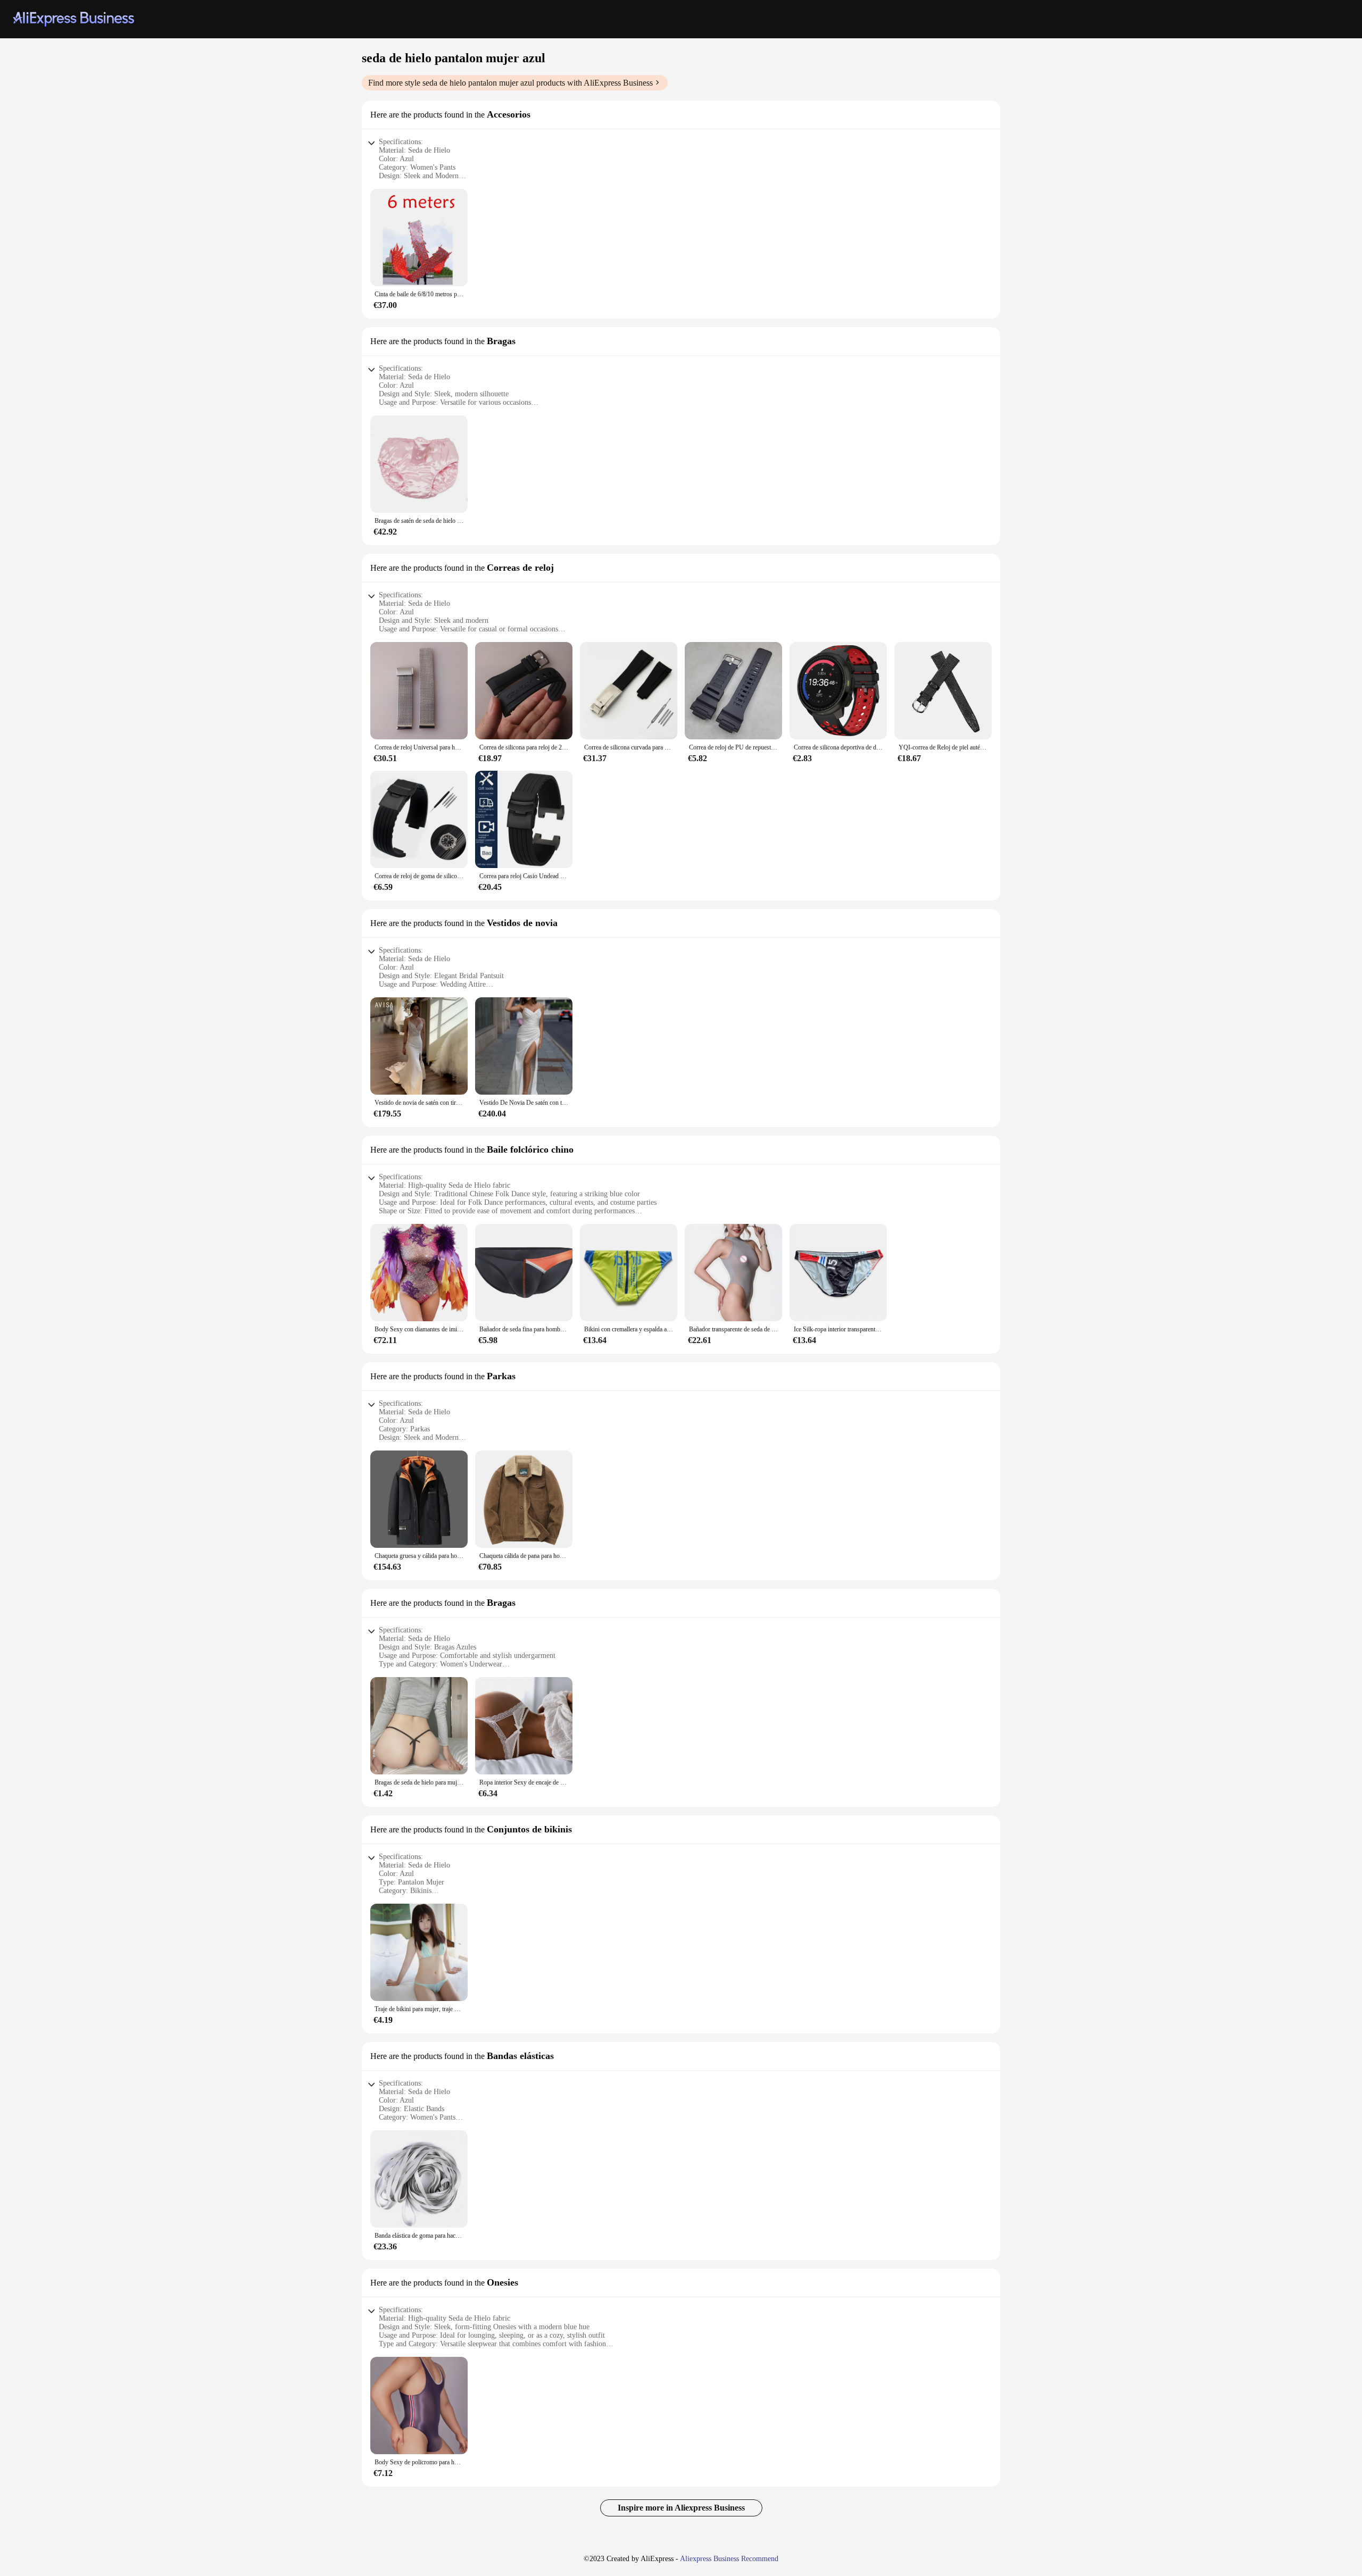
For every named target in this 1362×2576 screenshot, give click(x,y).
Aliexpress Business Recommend (729, 2559)
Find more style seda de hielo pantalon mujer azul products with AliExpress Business (510, 83)
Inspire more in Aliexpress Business (681, 2508)
